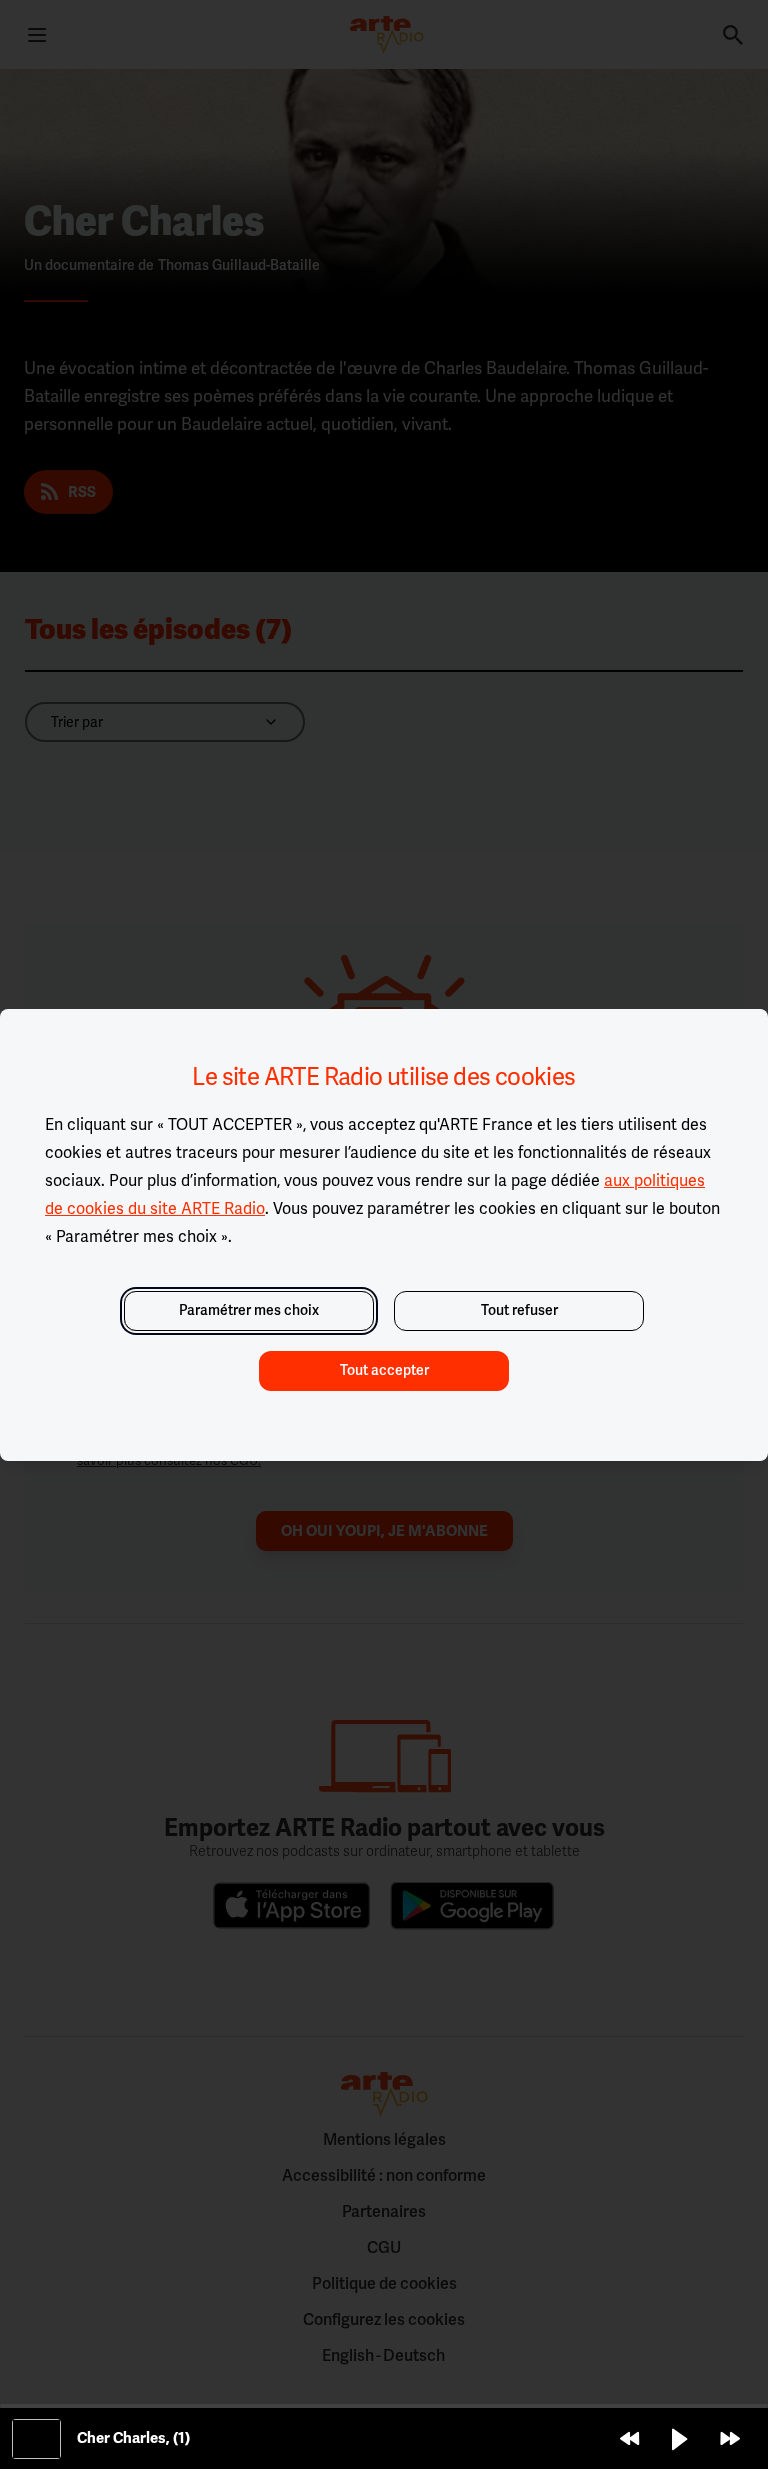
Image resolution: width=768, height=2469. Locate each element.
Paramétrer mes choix (249, 1310)
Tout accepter (384, 1370)
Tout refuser (519, 1310)
